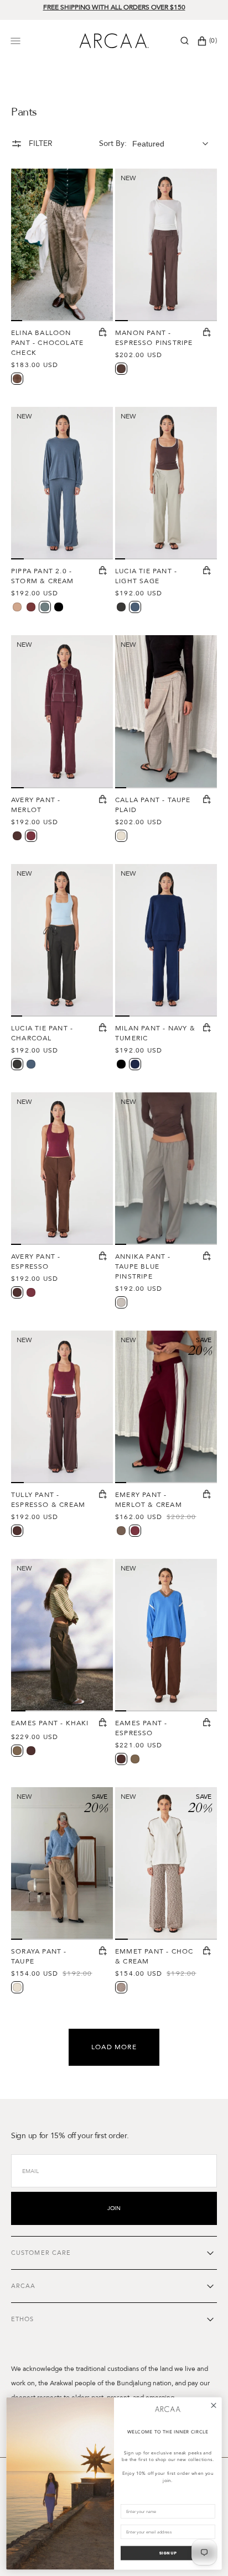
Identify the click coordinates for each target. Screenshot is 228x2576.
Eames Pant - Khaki (50, 1723)
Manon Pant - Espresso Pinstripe (154, 338)
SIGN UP (168, 2553)
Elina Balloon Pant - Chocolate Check (47, 343)
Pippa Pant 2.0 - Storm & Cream (43, 576)
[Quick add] (103, 333)
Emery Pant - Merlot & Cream (149, 1500)
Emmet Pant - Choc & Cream (154, 1956)
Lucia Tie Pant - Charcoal (42, 1033)
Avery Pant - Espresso (36, 1261)
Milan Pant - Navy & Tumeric (155, 1033)
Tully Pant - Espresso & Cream (48, 1500)
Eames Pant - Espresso (141, 1728)
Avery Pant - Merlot (36, 805)
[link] (168, 2409)
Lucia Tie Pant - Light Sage (146, 576)
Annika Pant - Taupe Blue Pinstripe (143, 1266)
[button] (185, 41)
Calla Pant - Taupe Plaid (153, 805)
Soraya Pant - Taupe (39, 1956)
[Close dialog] (214, 2405)
